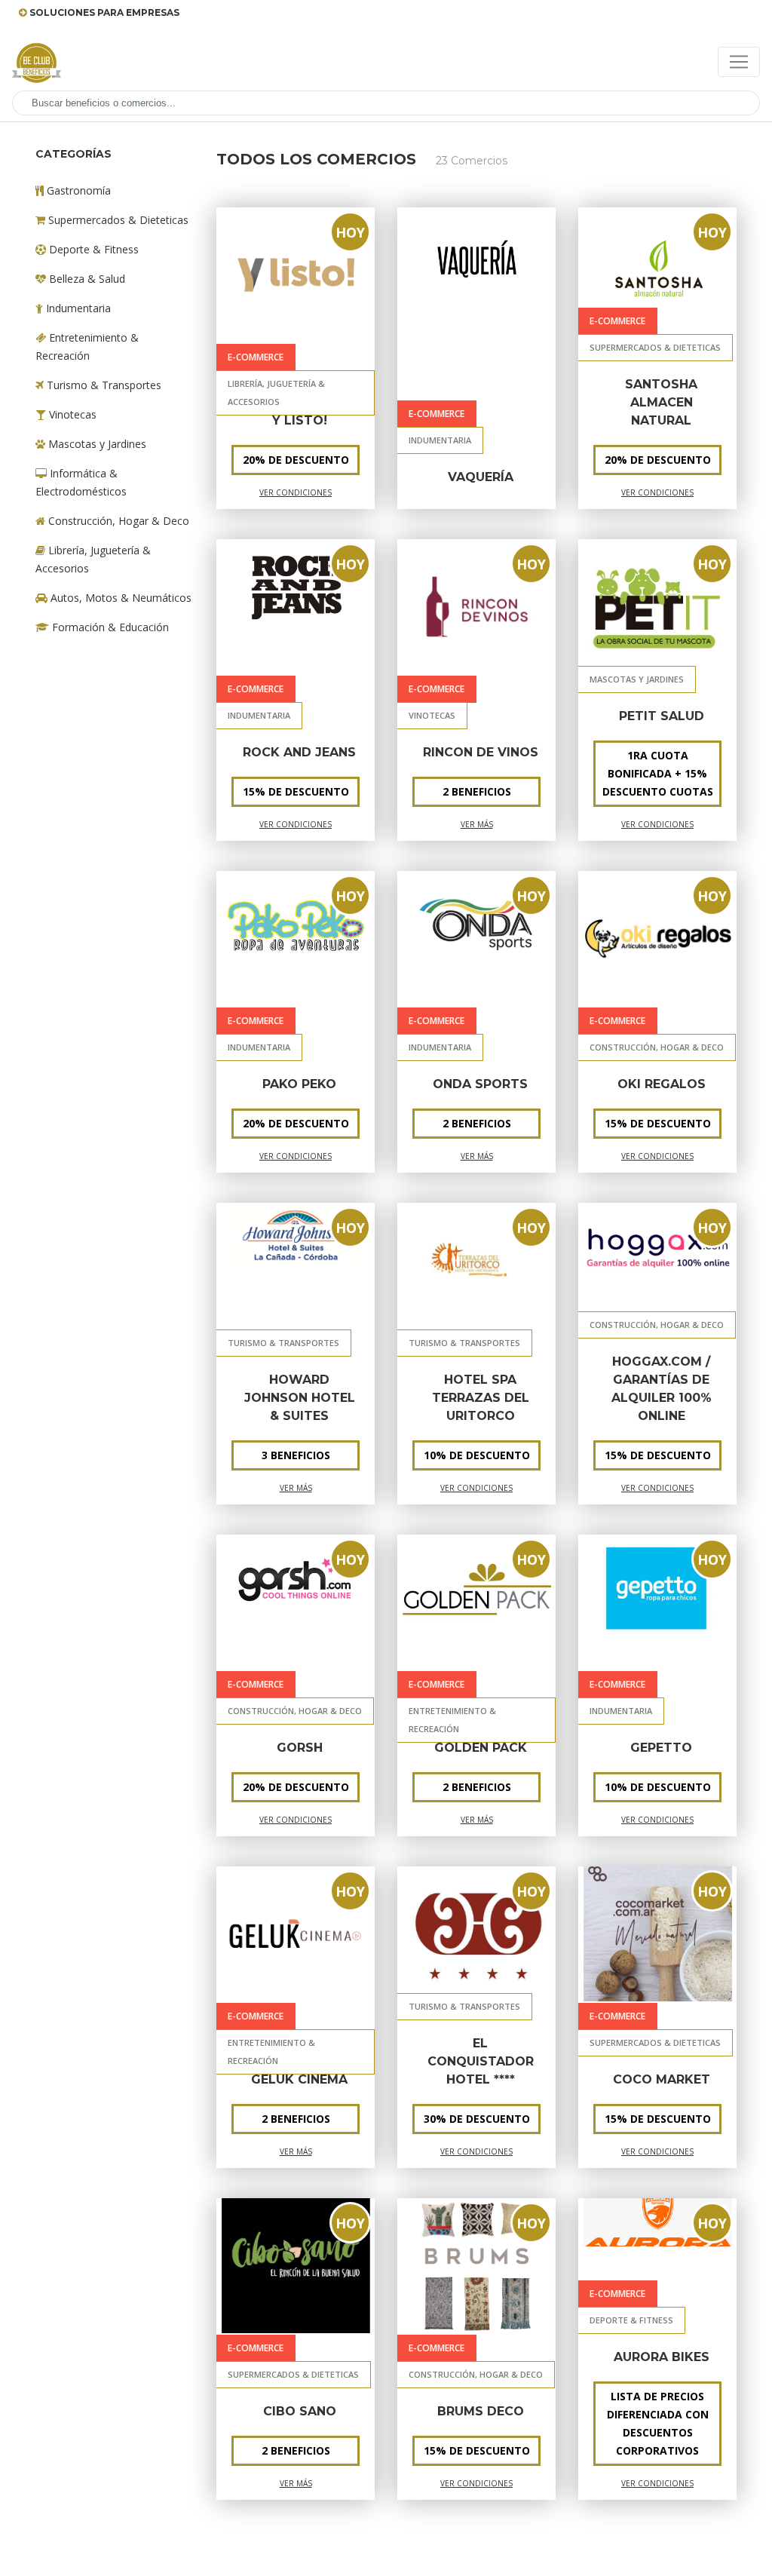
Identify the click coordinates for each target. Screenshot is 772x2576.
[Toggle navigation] (739, 62)
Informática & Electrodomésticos (81, 482)
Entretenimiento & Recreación (87, 347)
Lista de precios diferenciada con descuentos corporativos (658, 2423)
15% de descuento (296, 791)
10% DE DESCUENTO (477, 1455)
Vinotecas (71, 414)
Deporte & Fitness (92, 249)
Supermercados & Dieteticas (117, 220)
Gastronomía (77, 190)
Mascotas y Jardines (96, 444)
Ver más (477, 824)
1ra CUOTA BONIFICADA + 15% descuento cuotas (658, 773)
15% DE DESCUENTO (658, 1455)
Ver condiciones (296, 492)
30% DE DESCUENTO (477, 2119)
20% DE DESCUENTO (296, 460)
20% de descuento (296, 1123)
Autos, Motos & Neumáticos (119, 598)
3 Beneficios (296, 1455)
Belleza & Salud (86, 279)
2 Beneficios (477, 791)
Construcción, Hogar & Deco (117, 521)
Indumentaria (77, 308)
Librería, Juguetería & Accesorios (93, 559)
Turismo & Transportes (103, 385)
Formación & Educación (109, 627)
